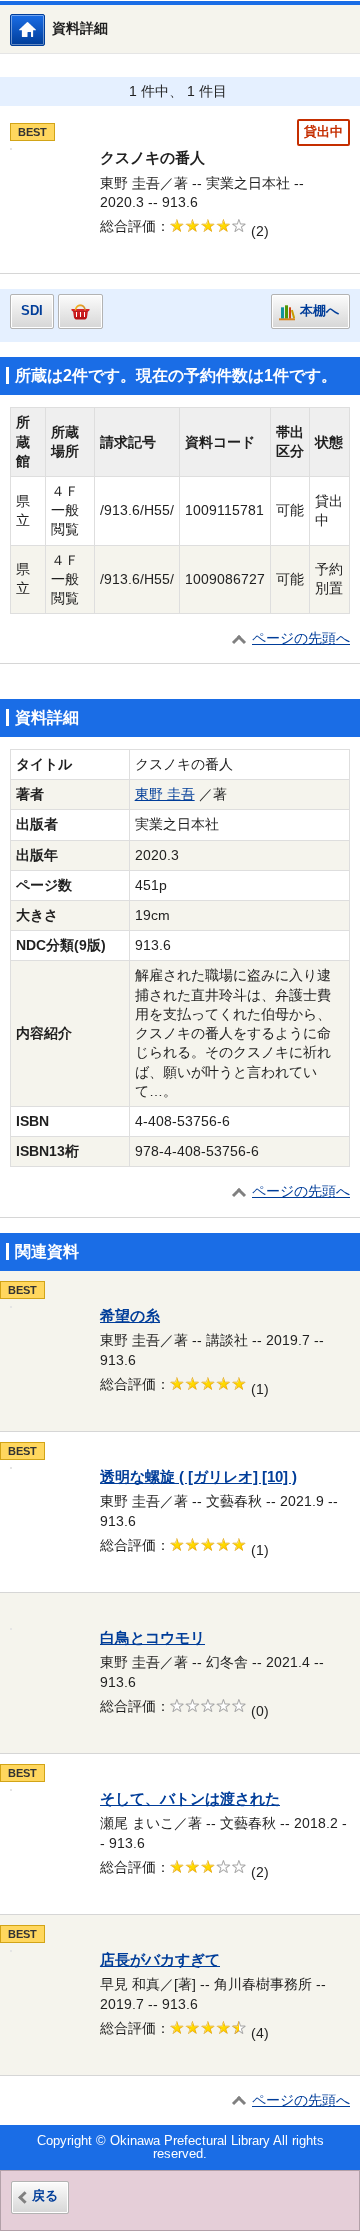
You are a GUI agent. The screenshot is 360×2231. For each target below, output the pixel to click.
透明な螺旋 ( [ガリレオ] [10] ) (198, 1477)
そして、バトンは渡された (190, 1799)
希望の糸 (130, 1316)
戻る (45, 2196)
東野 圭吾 (165, 794)
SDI (32, 311)
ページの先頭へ (301, 638)
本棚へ (319, 311)
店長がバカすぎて (160, 1960)
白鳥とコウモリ (152, 1638)
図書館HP (44, 29)
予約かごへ (80, 311)
